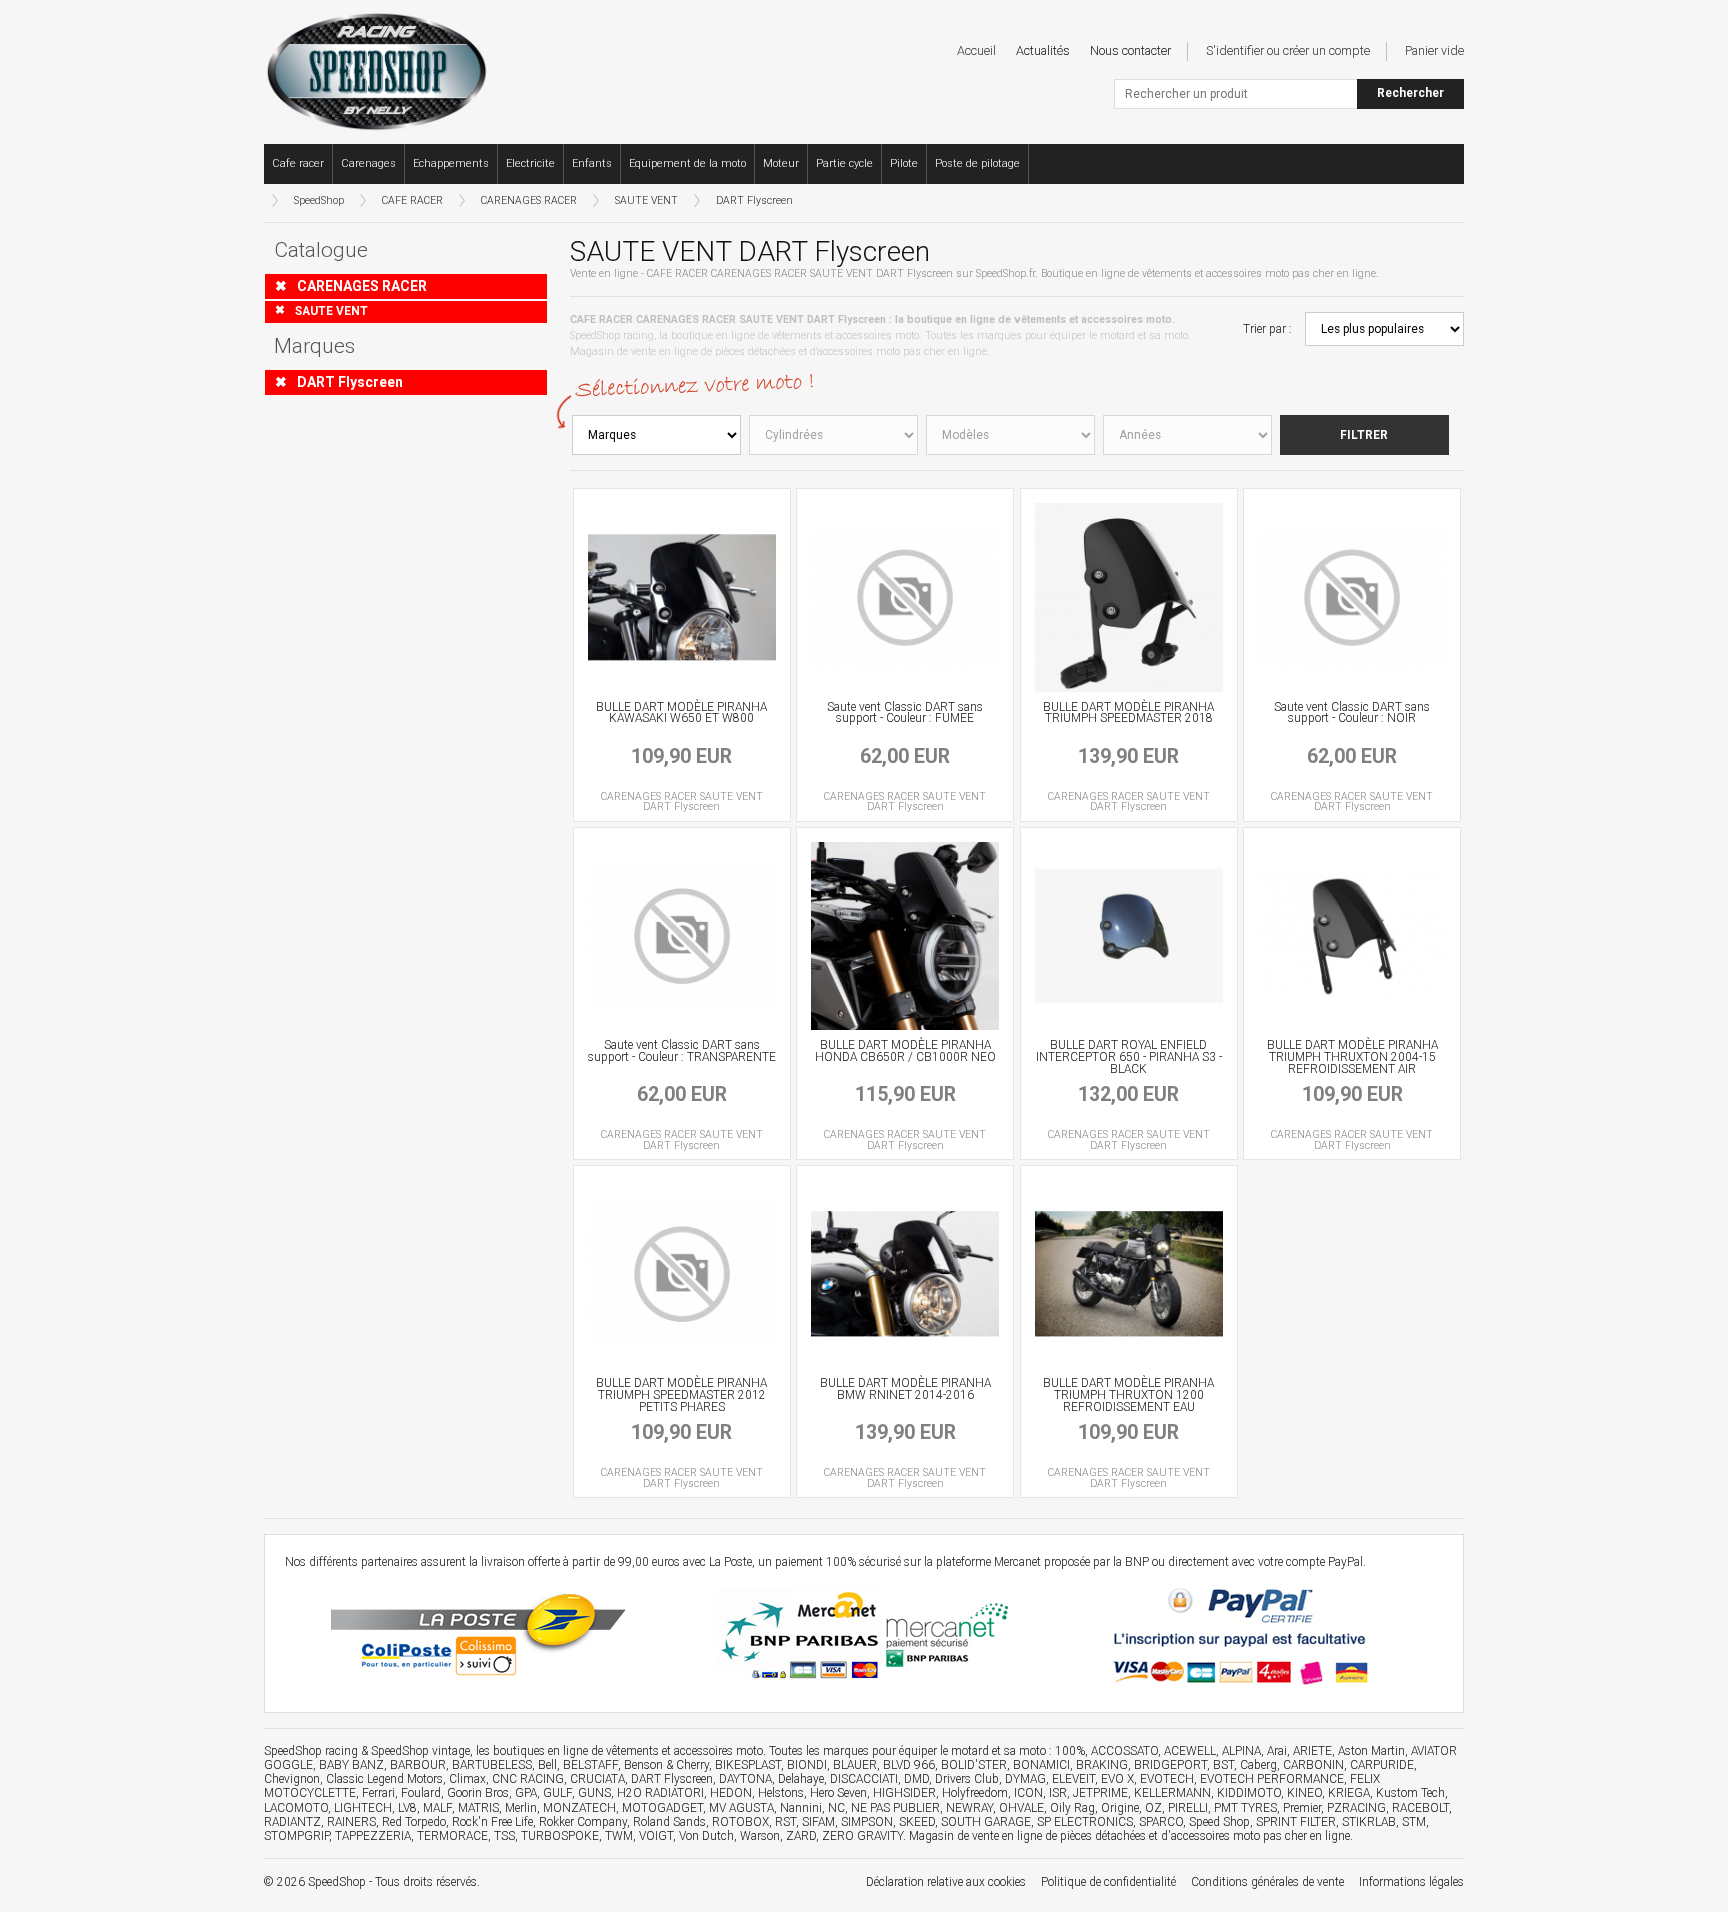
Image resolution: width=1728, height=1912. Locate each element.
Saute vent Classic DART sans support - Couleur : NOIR (1352, 713)
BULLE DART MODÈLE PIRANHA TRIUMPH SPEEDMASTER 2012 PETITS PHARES (681, 1395)
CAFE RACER (412, 200)
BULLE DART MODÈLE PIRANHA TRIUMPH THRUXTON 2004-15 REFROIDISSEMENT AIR (1352, 1057)
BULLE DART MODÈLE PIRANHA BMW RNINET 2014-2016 (905, 1389)
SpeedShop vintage (420, 1751)
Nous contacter (1130, 50)
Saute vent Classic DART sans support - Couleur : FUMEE (905, 713)
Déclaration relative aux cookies (946, 1882)
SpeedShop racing (311, 1751)
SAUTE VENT (646, 200)
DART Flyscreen (754, 200)
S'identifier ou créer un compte (1288, 50)
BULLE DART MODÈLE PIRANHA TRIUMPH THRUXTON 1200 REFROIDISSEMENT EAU (1128, 1395)
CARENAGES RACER (529, 200)
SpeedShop (319, 200)
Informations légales (1411, 1882)
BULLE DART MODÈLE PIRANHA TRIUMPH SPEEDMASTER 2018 (1128, 713)
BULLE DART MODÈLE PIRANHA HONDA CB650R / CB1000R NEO (905, 1051)
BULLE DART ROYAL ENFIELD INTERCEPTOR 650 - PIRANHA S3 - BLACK (1129, 1057)
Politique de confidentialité (1108, 1882)
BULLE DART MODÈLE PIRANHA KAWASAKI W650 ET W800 (681, 713)
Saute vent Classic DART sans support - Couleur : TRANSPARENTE (682, 1051)
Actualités (1043, 50)
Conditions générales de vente (1267, 1882)
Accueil (976, 50)
